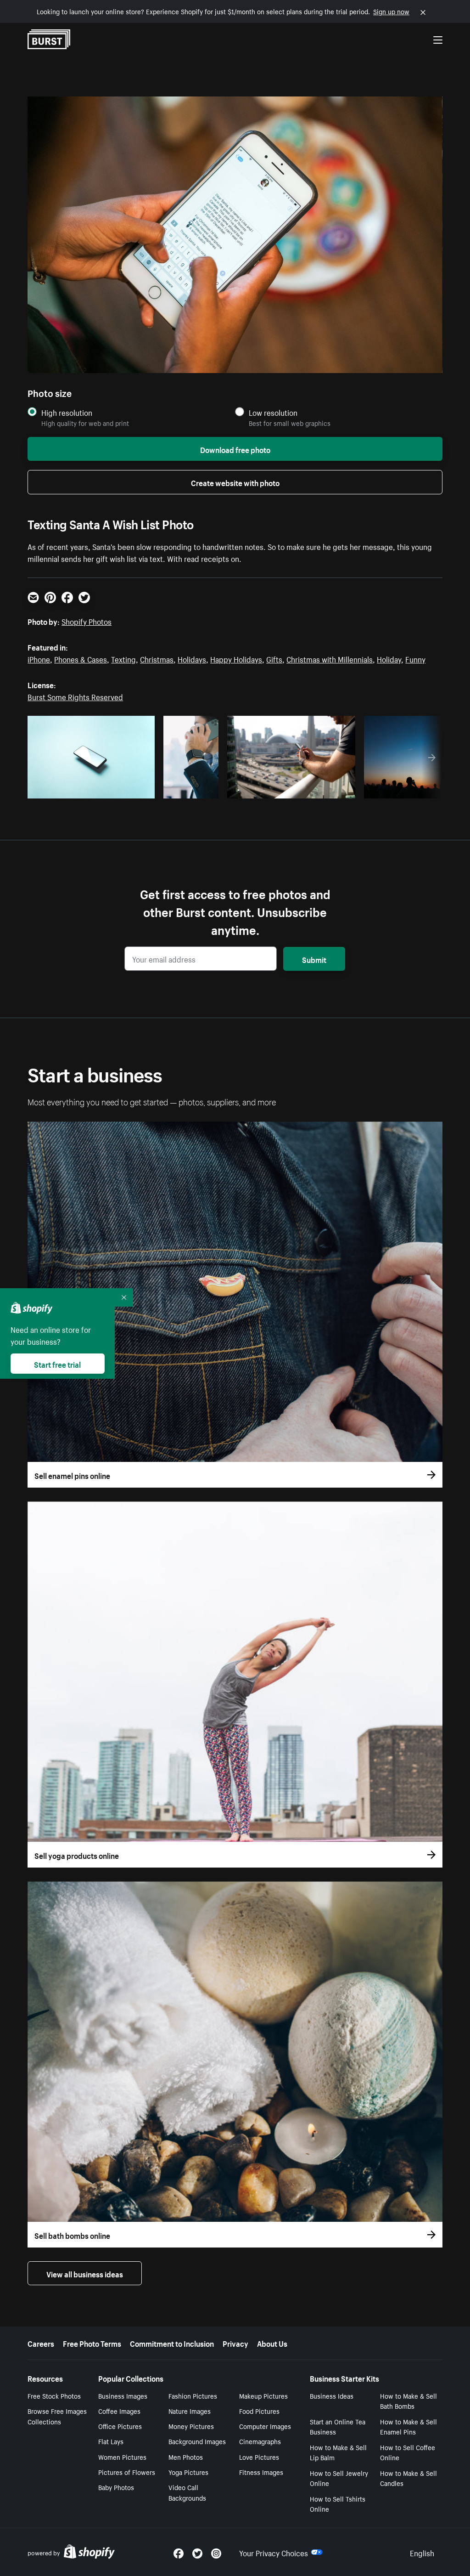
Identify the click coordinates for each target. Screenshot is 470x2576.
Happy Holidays (236, 658)
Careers (41, 2343)
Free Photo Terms (92, 2343)
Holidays (192, 658)
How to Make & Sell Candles (408, 2478)
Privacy (235, 2343)
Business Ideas (332, 2395)
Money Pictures (191, 2426)
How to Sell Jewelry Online (339, 2478)
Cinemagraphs (260, 2441)
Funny (415, 658)
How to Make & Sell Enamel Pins (408, 2426)
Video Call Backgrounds (187, 2492)
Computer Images (265, 2426)
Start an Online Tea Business (338, 2426)
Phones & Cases (81, 658)
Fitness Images (261, 2472)
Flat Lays (111, 2441)
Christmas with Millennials (330, 658)
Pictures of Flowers (127, 2472)
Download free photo (235, 449)
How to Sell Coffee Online (408, 2452)
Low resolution (273, 412)
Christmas (157, 658)
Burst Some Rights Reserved (75, 696)
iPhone (39, 658)
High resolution (67, 412)
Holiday (389, 658)
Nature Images (190, 2411)
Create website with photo (235, 482)
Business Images (123, 2395)
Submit (314, 959)
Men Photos (186, 2457)
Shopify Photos (87, 621)
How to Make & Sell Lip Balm (338, 2452)
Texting (123, 658)
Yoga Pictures (188, 2472)
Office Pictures (120, 2426)
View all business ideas (85, 2273)
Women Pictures (122, 2457)
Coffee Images (119, 2411)
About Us (272, 2343)
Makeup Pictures (263, 2395)
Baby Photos (116, 2487)
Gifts (274, 658)
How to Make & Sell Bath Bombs (408, 2401)
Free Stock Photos (54, 2395)
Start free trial (57, 1364)
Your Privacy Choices (274, 2552)
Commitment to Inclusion (172, 2343)
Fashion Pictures (193, 2395)
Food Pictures (259, 2411)
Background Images (197, 2441)
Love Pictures (259, 2457)
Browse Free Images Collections (57, 2416)
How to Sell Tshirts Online (338, 2504)
